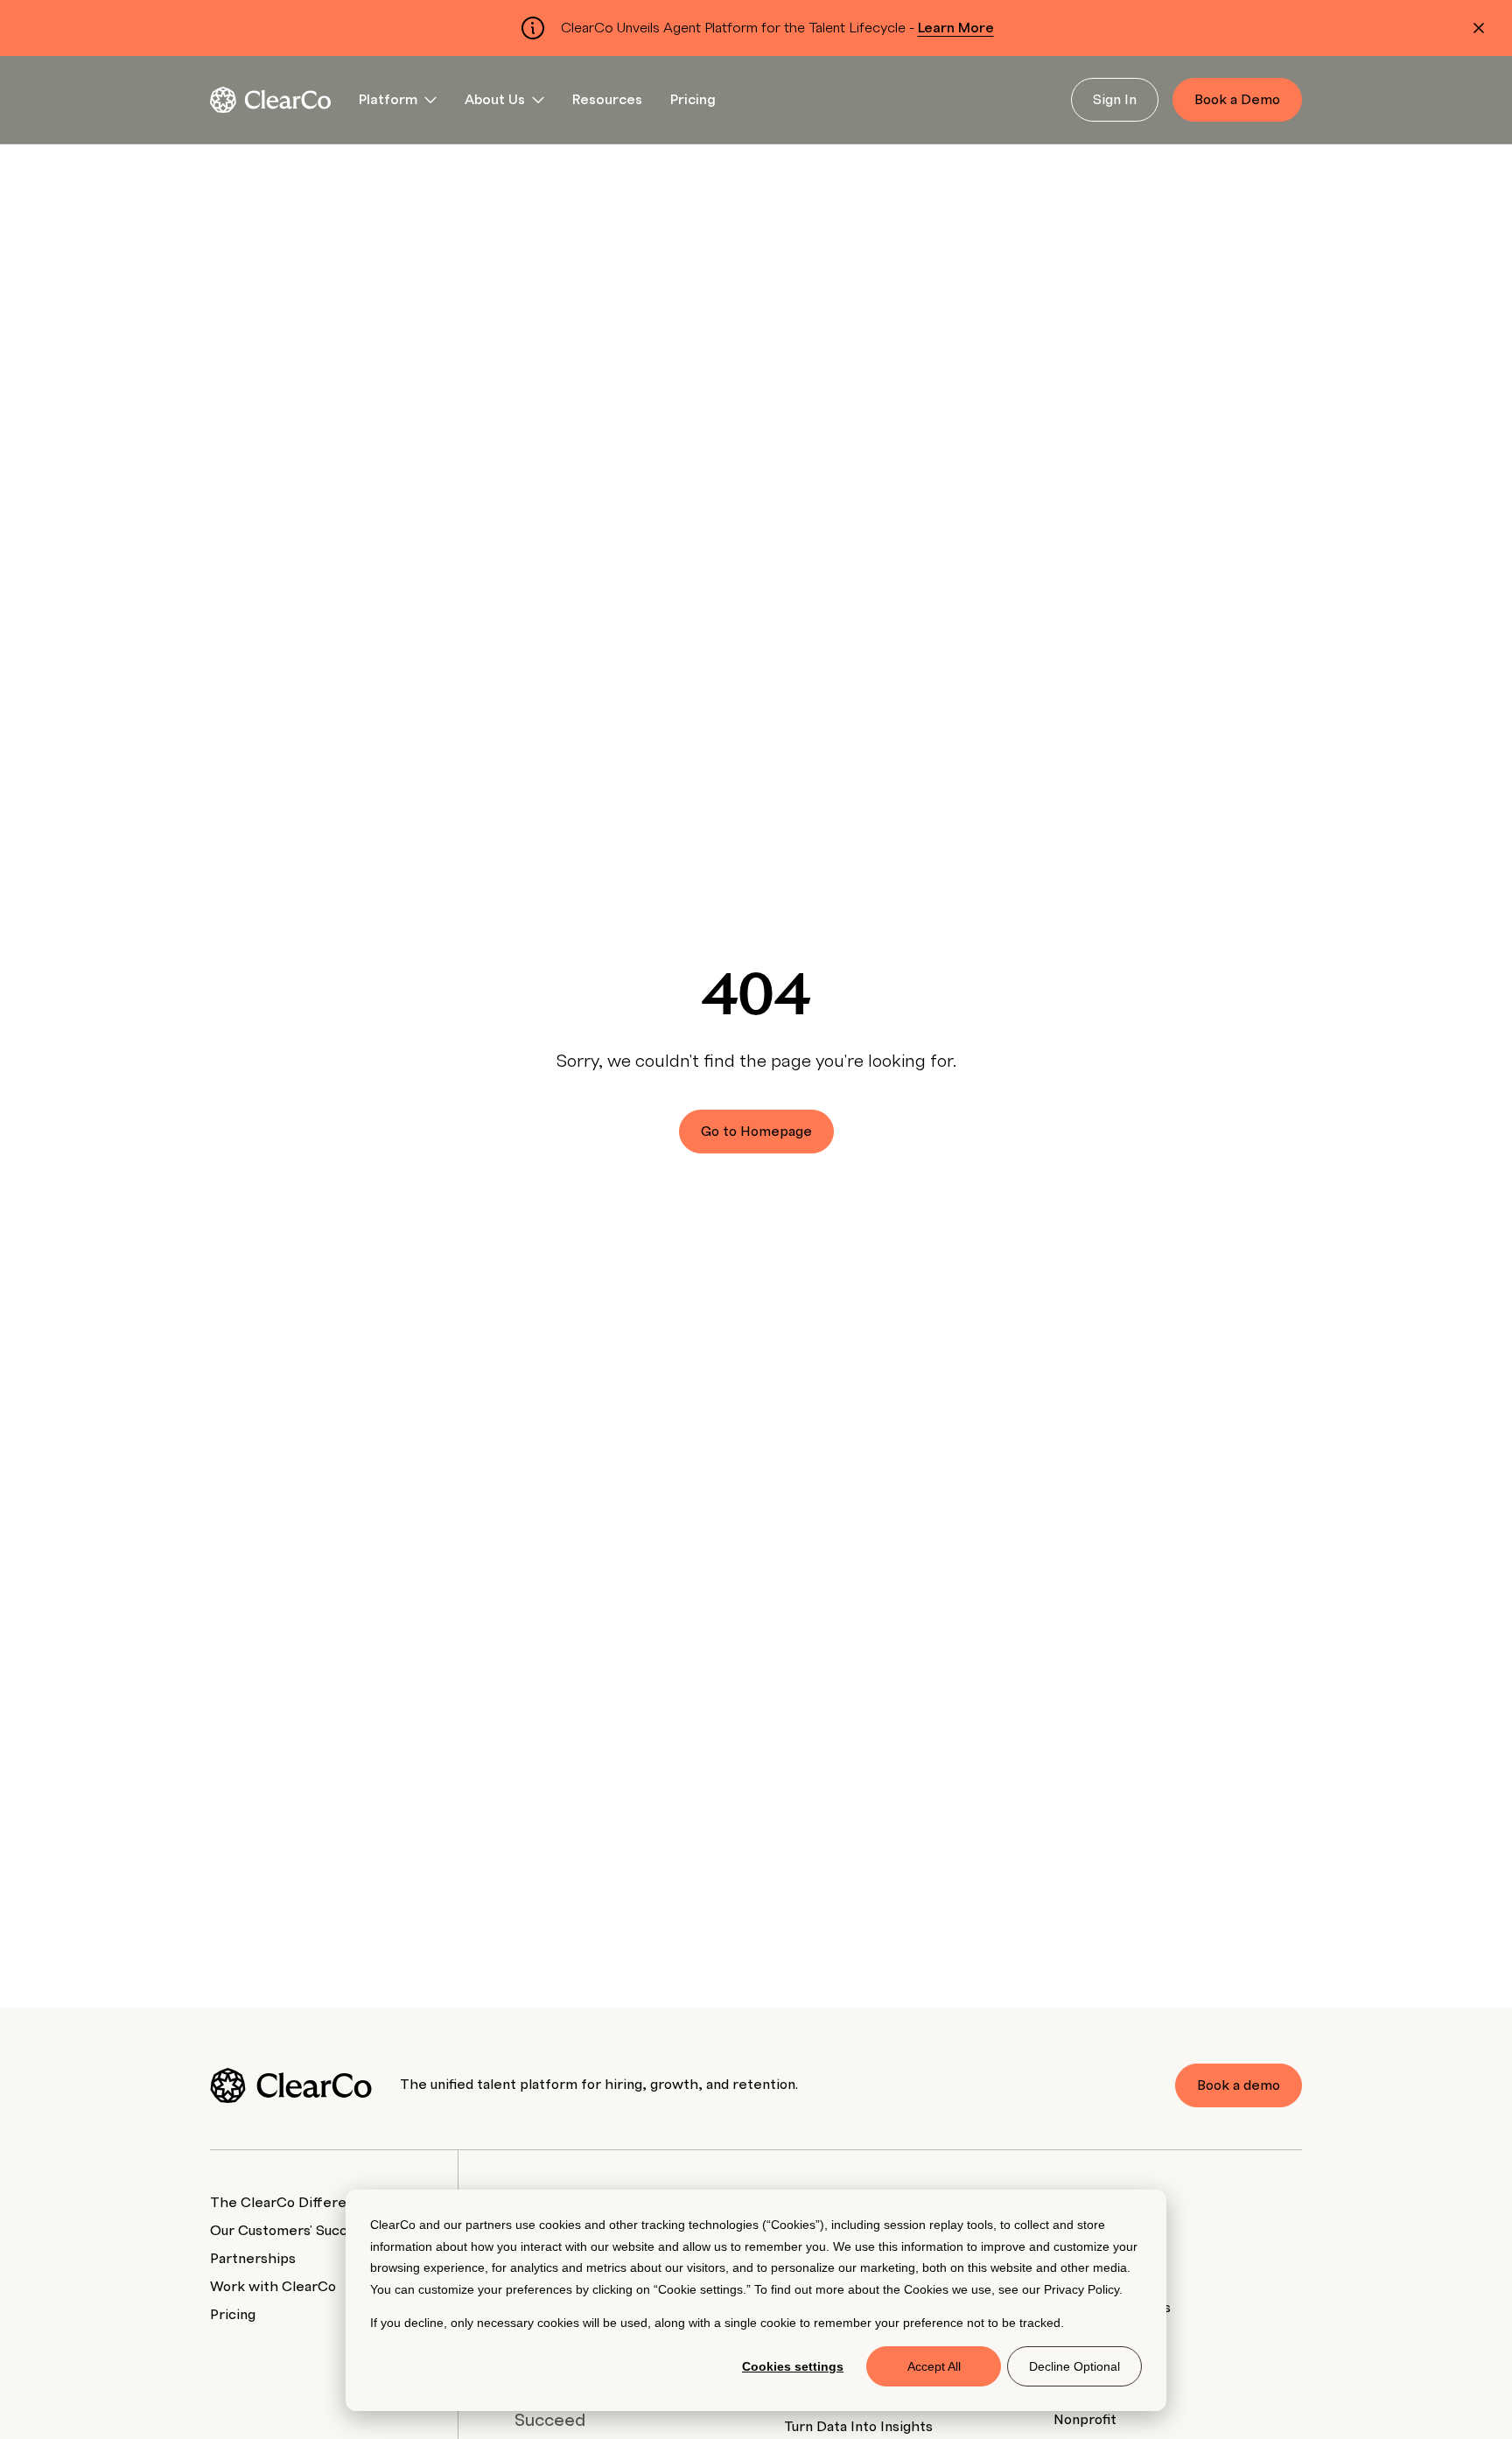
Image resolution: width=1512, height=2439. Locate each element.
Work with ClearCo (273, 2287)
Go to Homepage (756, 1132)
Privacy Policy (1081, 2289)
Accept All (934, 2366)
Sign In (1115, 100)
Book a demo (1239, 2085)
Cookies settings (793, 2366)
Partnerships (253, 2259)
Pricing (693, 100)
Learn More (956, 28)
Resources (607, 100)
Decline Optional (1074, 2366)
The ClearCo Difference (290, 2203)
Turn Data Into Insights (858, 2427)
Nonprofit (1085, 2420)
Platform (388, 100)
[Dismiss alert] (1479, 28)
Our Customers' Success (290, 2231)
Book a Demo (1237, 100)
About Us (495, 100)
